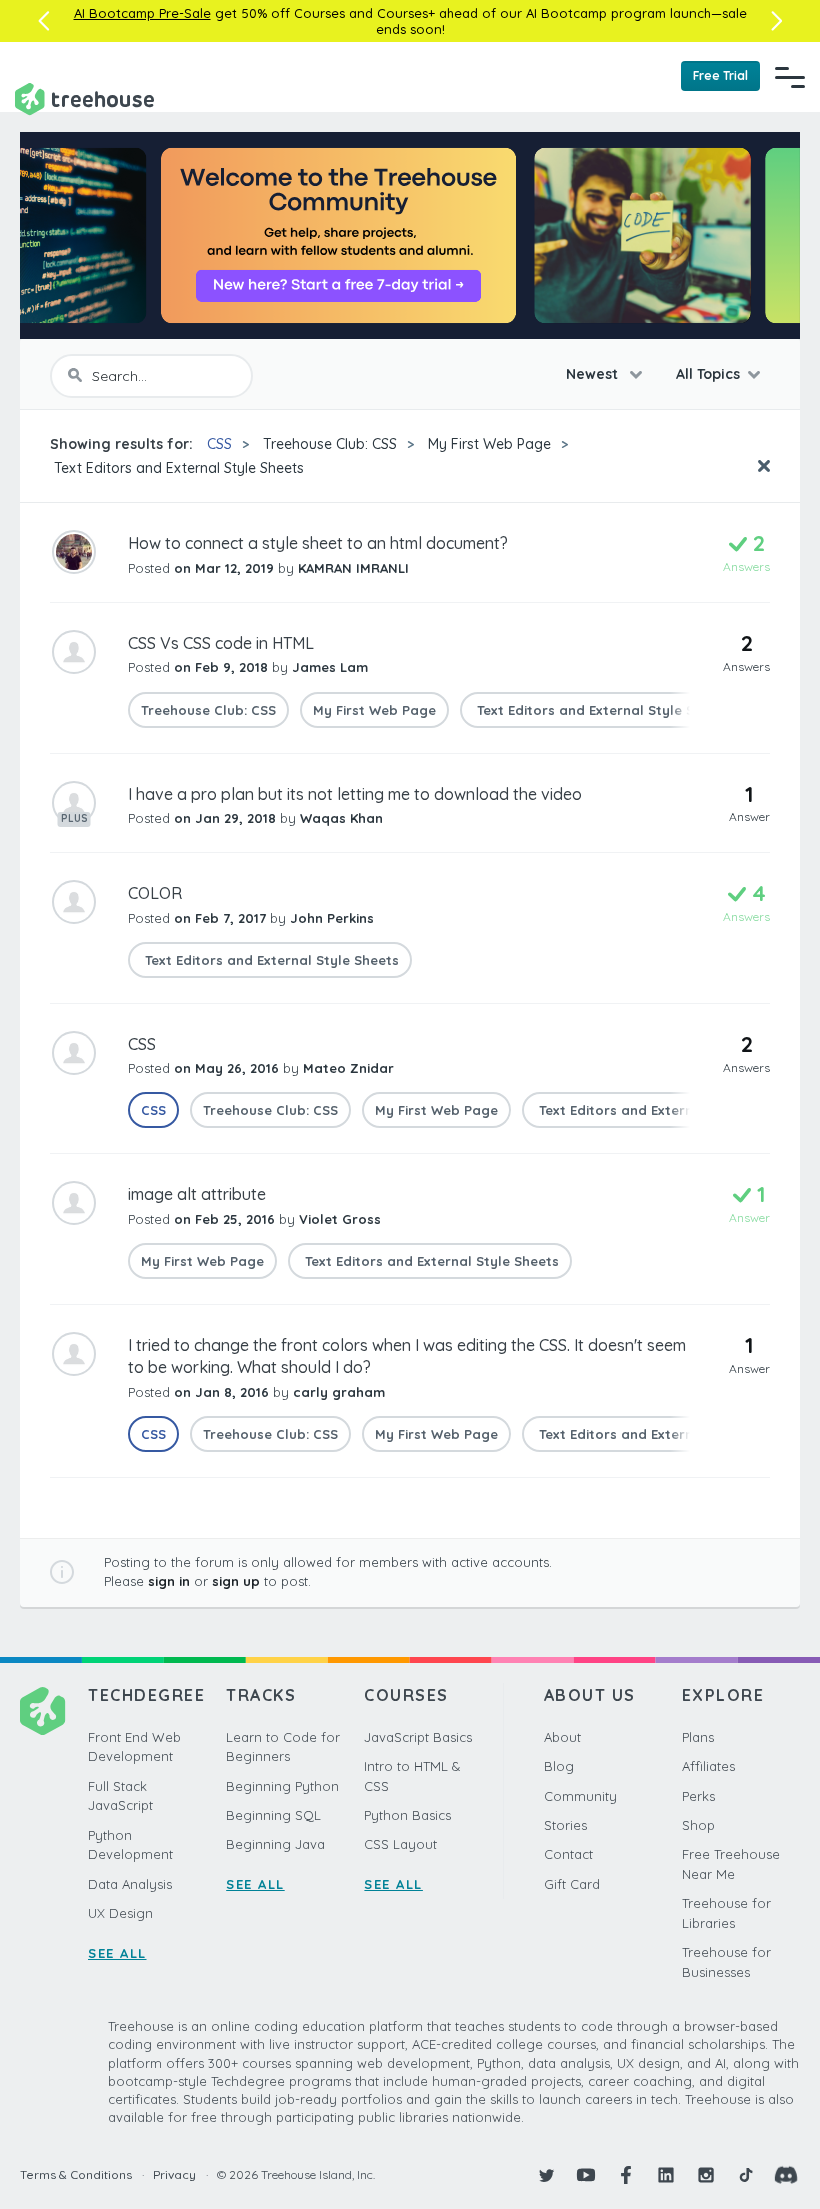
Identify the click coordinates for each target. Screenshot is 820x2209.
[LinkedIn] (666, 2175)
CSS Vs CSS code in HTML (221, 643)
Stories (565, 1825)
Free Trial (720, 75)
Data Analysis (130, 1884)
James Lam (330, 667)
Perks (698, 1796)
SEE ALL (117, 1953)
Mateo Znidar (348, 1068)
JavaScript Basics (418, 1737)
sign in (169, 1581)
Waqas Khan (341, 818)
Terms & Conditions (76, 2174)
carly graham (339, 1392)
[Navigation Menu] (790, 77)
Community (580, 1796)
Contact (568, 1854)
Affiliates (708, 1766)
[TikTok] (746, 2175)
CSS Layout (400, 1844)
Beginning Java (275, 1844)
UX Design (120, 1913)
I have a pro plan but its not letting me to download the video (355, 794)
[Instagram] (706, 2175)
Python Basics (407, 1815)
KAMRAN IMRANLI (353, 568)
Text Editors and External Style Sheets (177, 468)
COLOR (155, 893)
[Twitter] (546, 2175)
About (562, 1737)
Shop (698, 1825)
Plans (698, 1737)
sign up (236, 1581)
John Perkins (332, 918)
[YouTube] (586, 2175)
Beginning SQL (273, 1815)
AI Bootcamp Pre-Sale (142, 13)
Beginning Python (282, 1786)
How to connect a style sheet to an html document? (318, 543)
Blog (559, 1766)
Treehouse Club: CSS (330, 444)
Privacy (174, 2174)
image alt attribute (197, 1194)
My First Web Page (489, 444)
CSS (219, 444)
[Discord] (786, 2175)
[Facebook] (626, 2175)
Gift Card (572, 1884)
